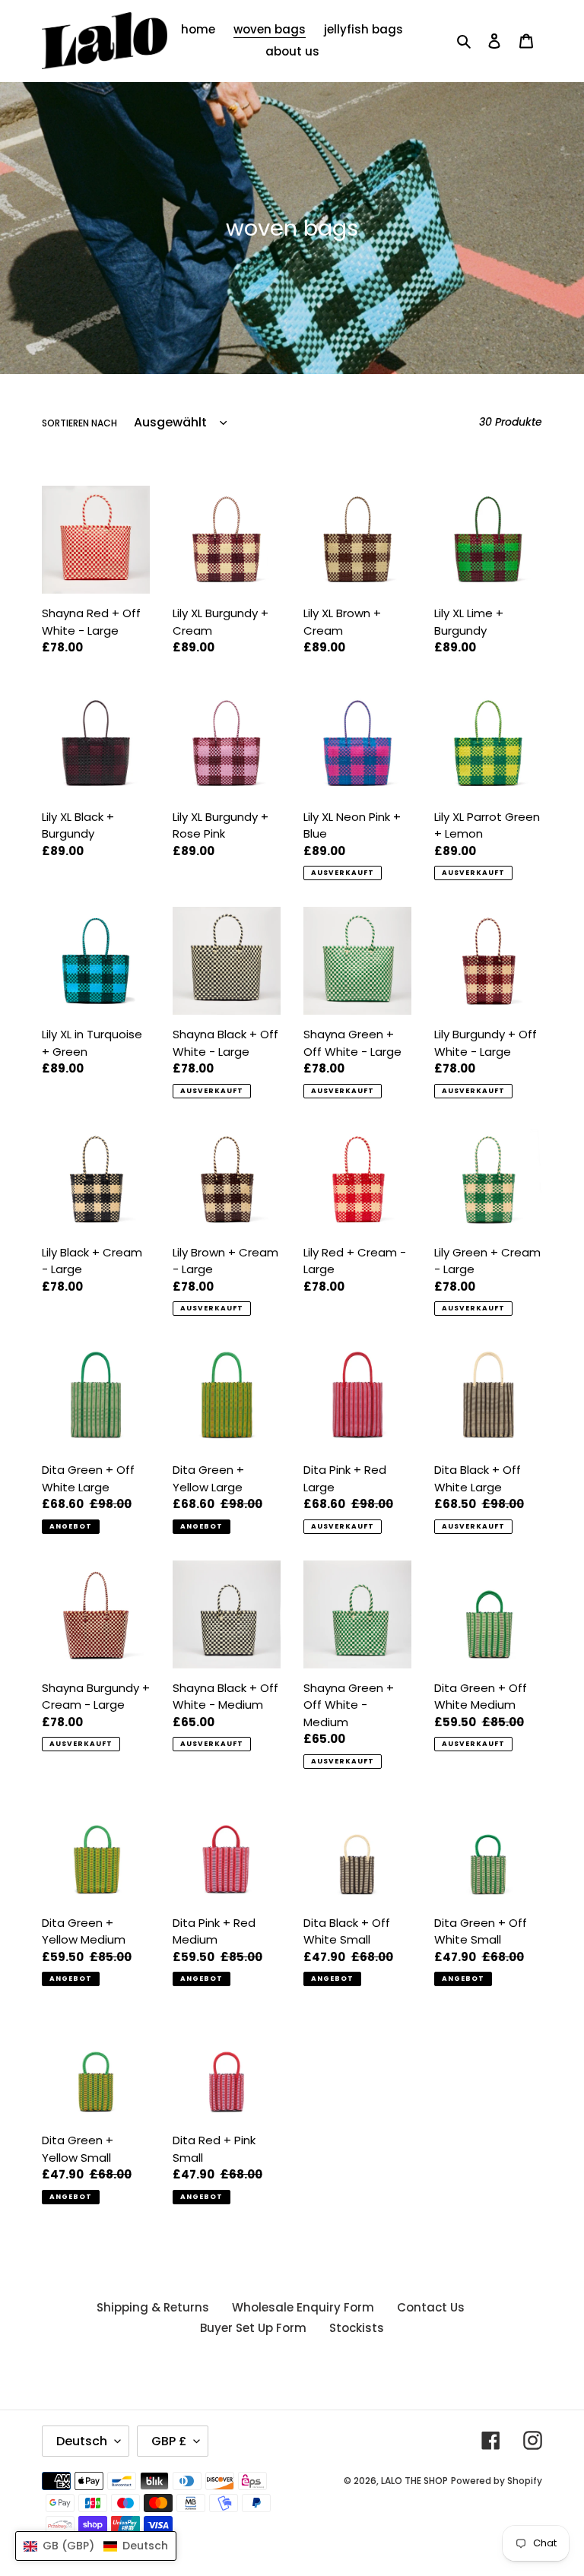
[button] (96, 2546)
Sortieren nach (79, 423)
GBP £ (169, 2441)
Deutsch (82, 2441)
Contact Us (431, 2307)
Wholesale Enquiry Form (303, 2307)
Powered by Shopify (497, 2481)
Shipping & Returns (153, 2307)
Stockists (357, 2328)
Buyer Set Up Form (253, 2328)
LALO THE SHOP (414, 2481)
